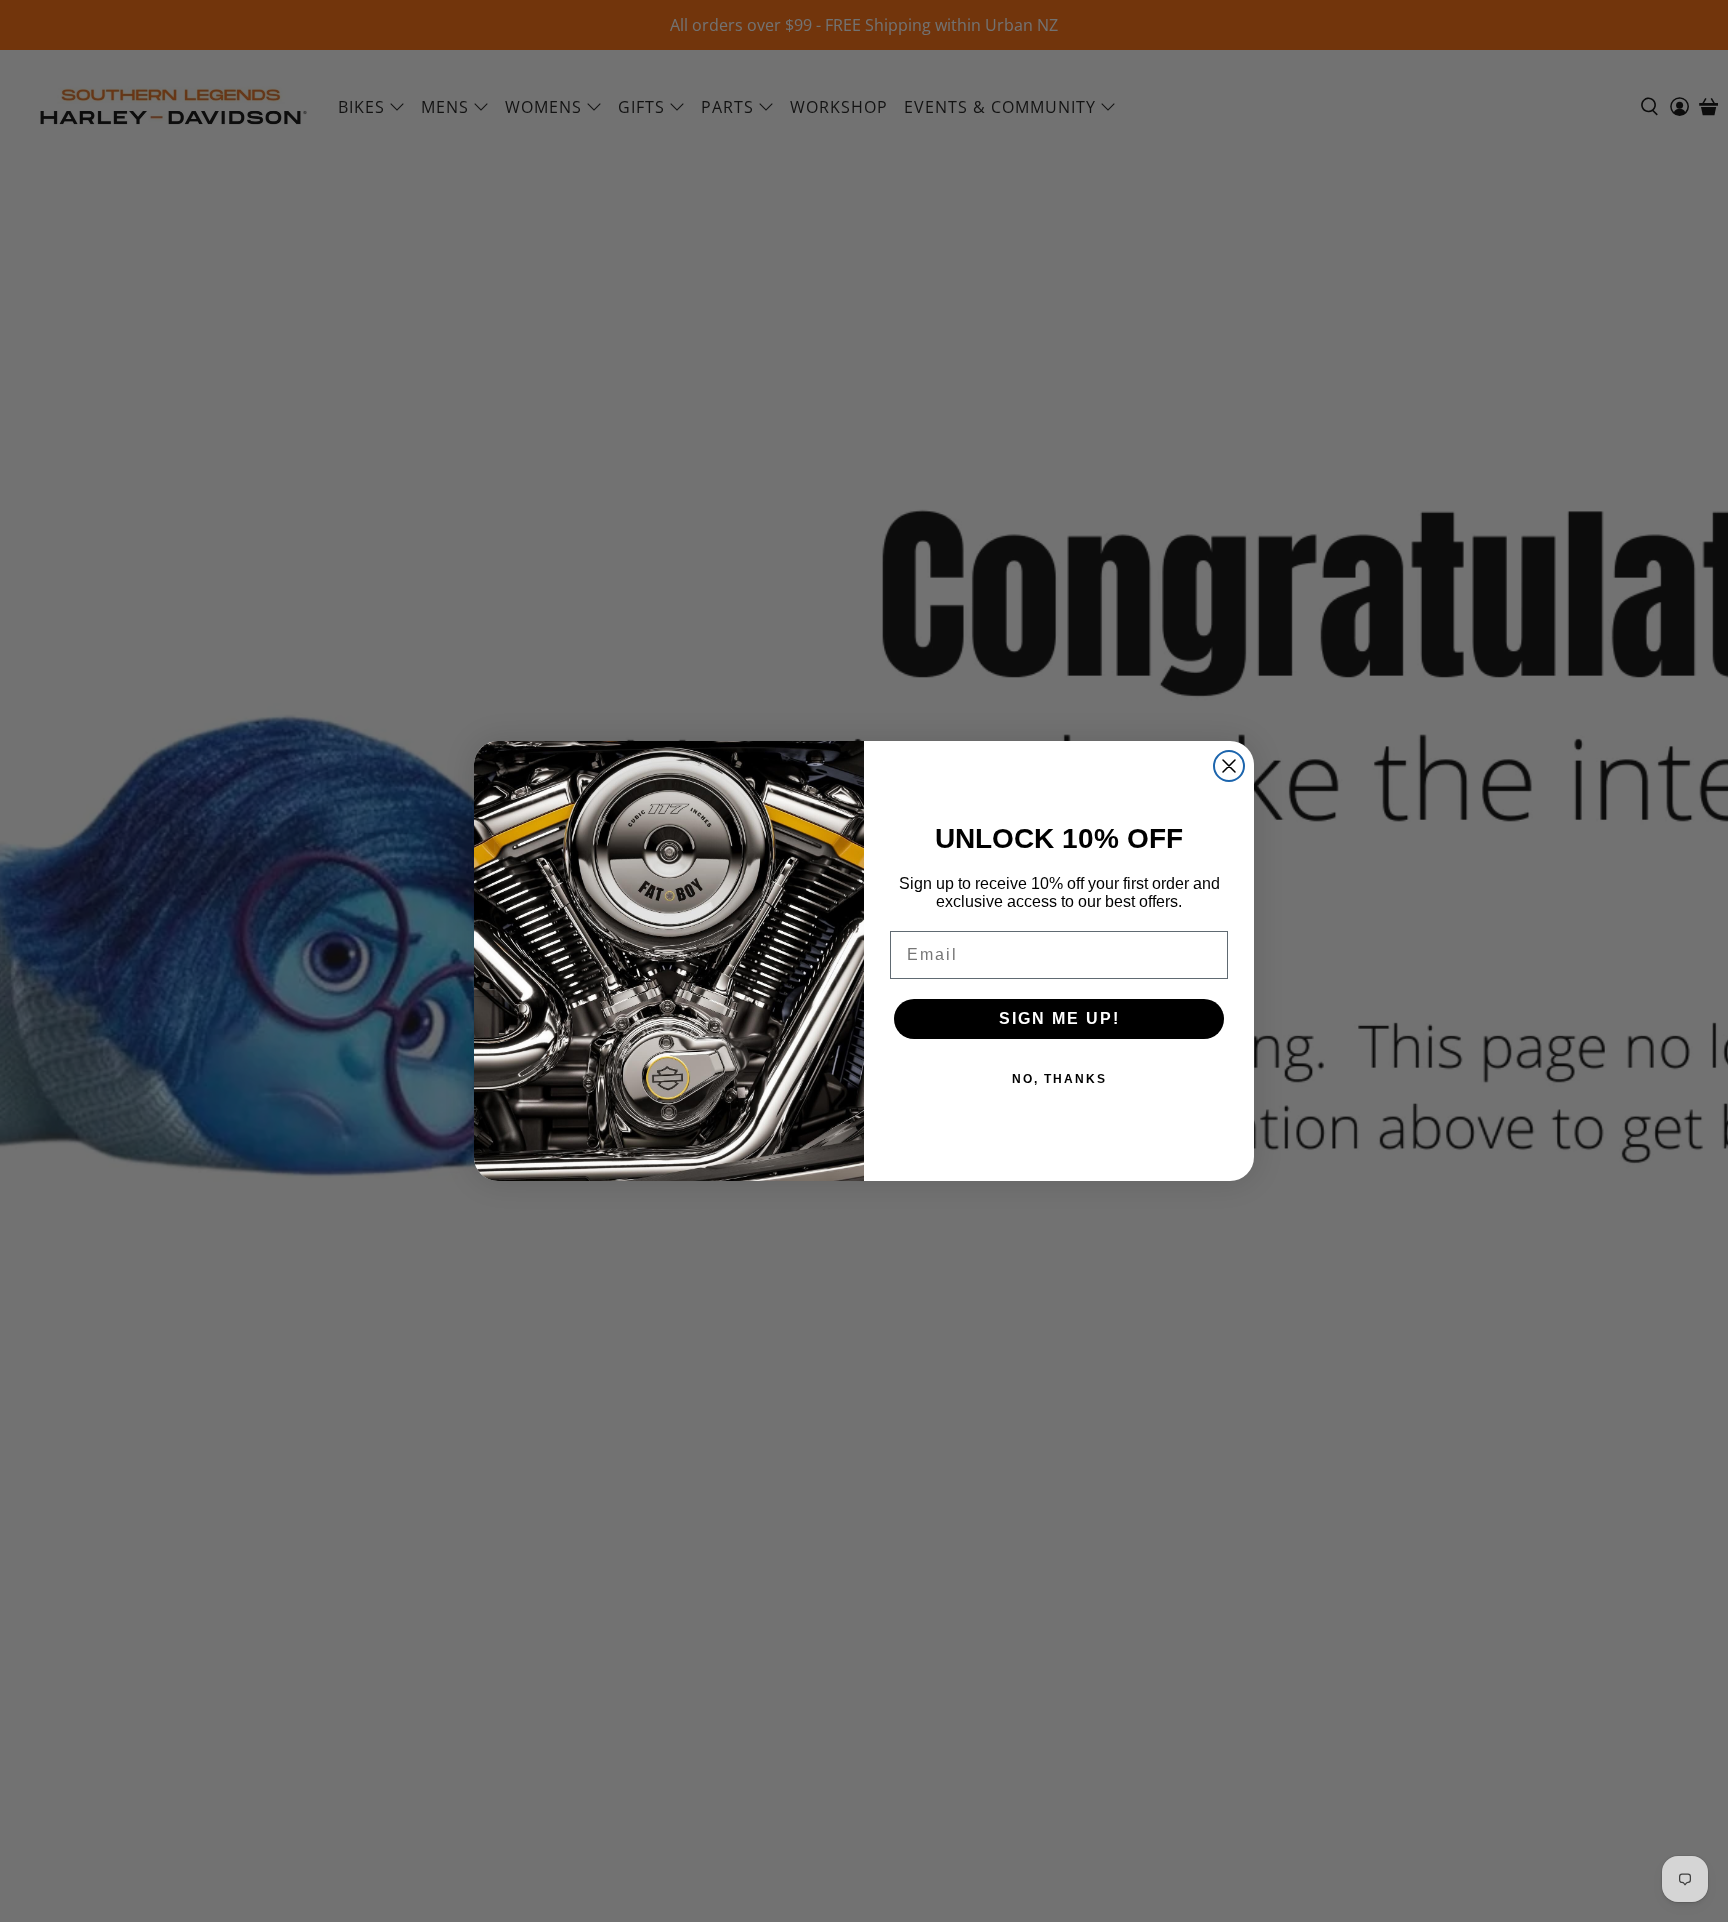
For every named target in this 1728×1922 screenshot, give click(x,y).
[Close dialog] (1229, 766)
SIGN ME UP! (1059, 1018)
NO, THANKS (1059, 1079)
